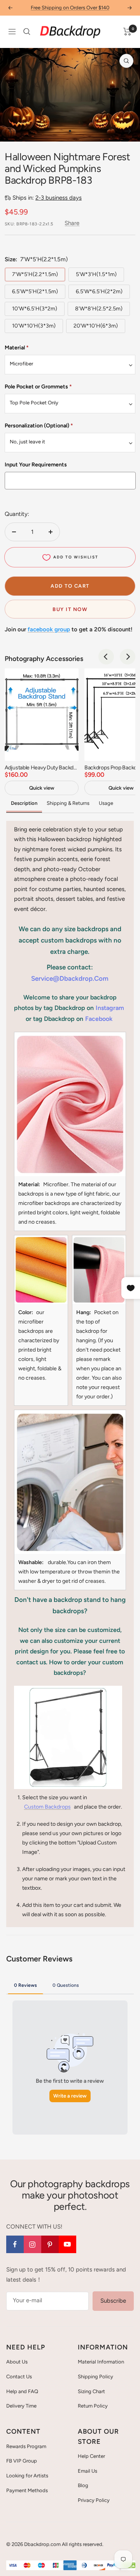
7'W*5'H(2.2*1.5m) (35, 274)
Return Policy (93, 2406)
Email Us (87, 2471)
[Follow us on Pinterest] (50, 2244)
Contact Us (19, 2377)
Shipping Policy (95, 2377)
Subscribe (113, 2301)
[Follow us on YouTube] (67, 2244)
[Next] (128, 131)
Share (72, 223)
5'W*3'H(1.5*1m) (96, 274)
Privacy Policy (94, 2500)
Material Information (101, 2362)
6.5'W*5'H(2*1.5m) (35, 291)
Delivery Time (21, 2406)
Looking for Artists (27, 2476)
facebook (99, 1019)
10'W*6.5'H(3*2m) (35, 309)
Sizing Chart (91, 2391)
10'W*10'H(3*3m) (34, 326)
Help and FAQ (22, 2391)
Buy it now (70, 609)
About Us (17, 2362)
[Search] (27, 32)
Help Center (91, 2456)
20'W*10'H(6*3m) (96, 326)
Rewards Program (26, 2446)
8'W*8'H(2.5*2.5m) (99, 309)
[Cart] (127, 32)
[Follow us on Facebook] (15, 2244)
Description (24, 803)
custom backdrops (47, 1807)
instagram (110, 1008)
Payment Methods (27, 2490)
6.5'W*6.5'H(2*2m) (99, 291)
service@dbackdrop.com (70, 978)
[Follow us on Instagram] (32, 2244)
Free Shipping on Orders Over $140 (70, 8)
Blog (83, 2485)
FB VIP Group (22, 2461)
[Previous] (12, 131)
